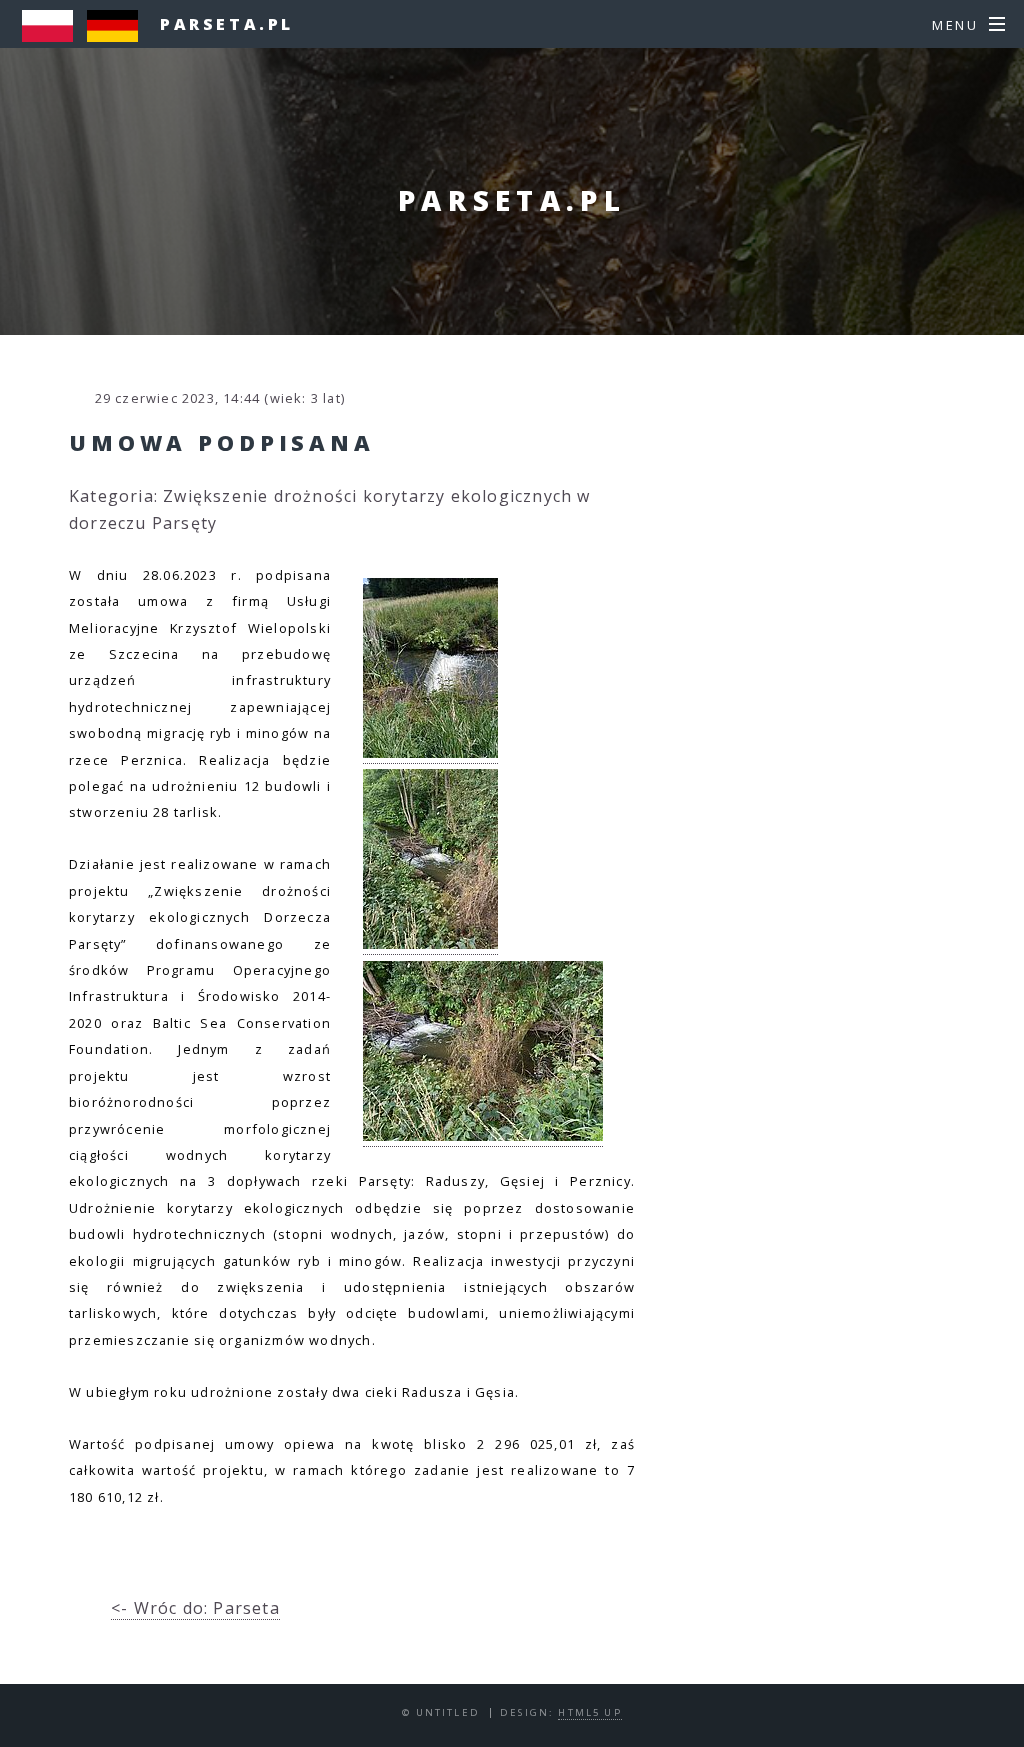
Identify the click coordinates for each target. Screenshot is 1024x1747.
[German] (117, 36)
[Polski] (52, 36)
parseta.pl (227, 24)
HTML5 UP (589, 1712)
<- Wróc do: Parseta (195, 1608)
